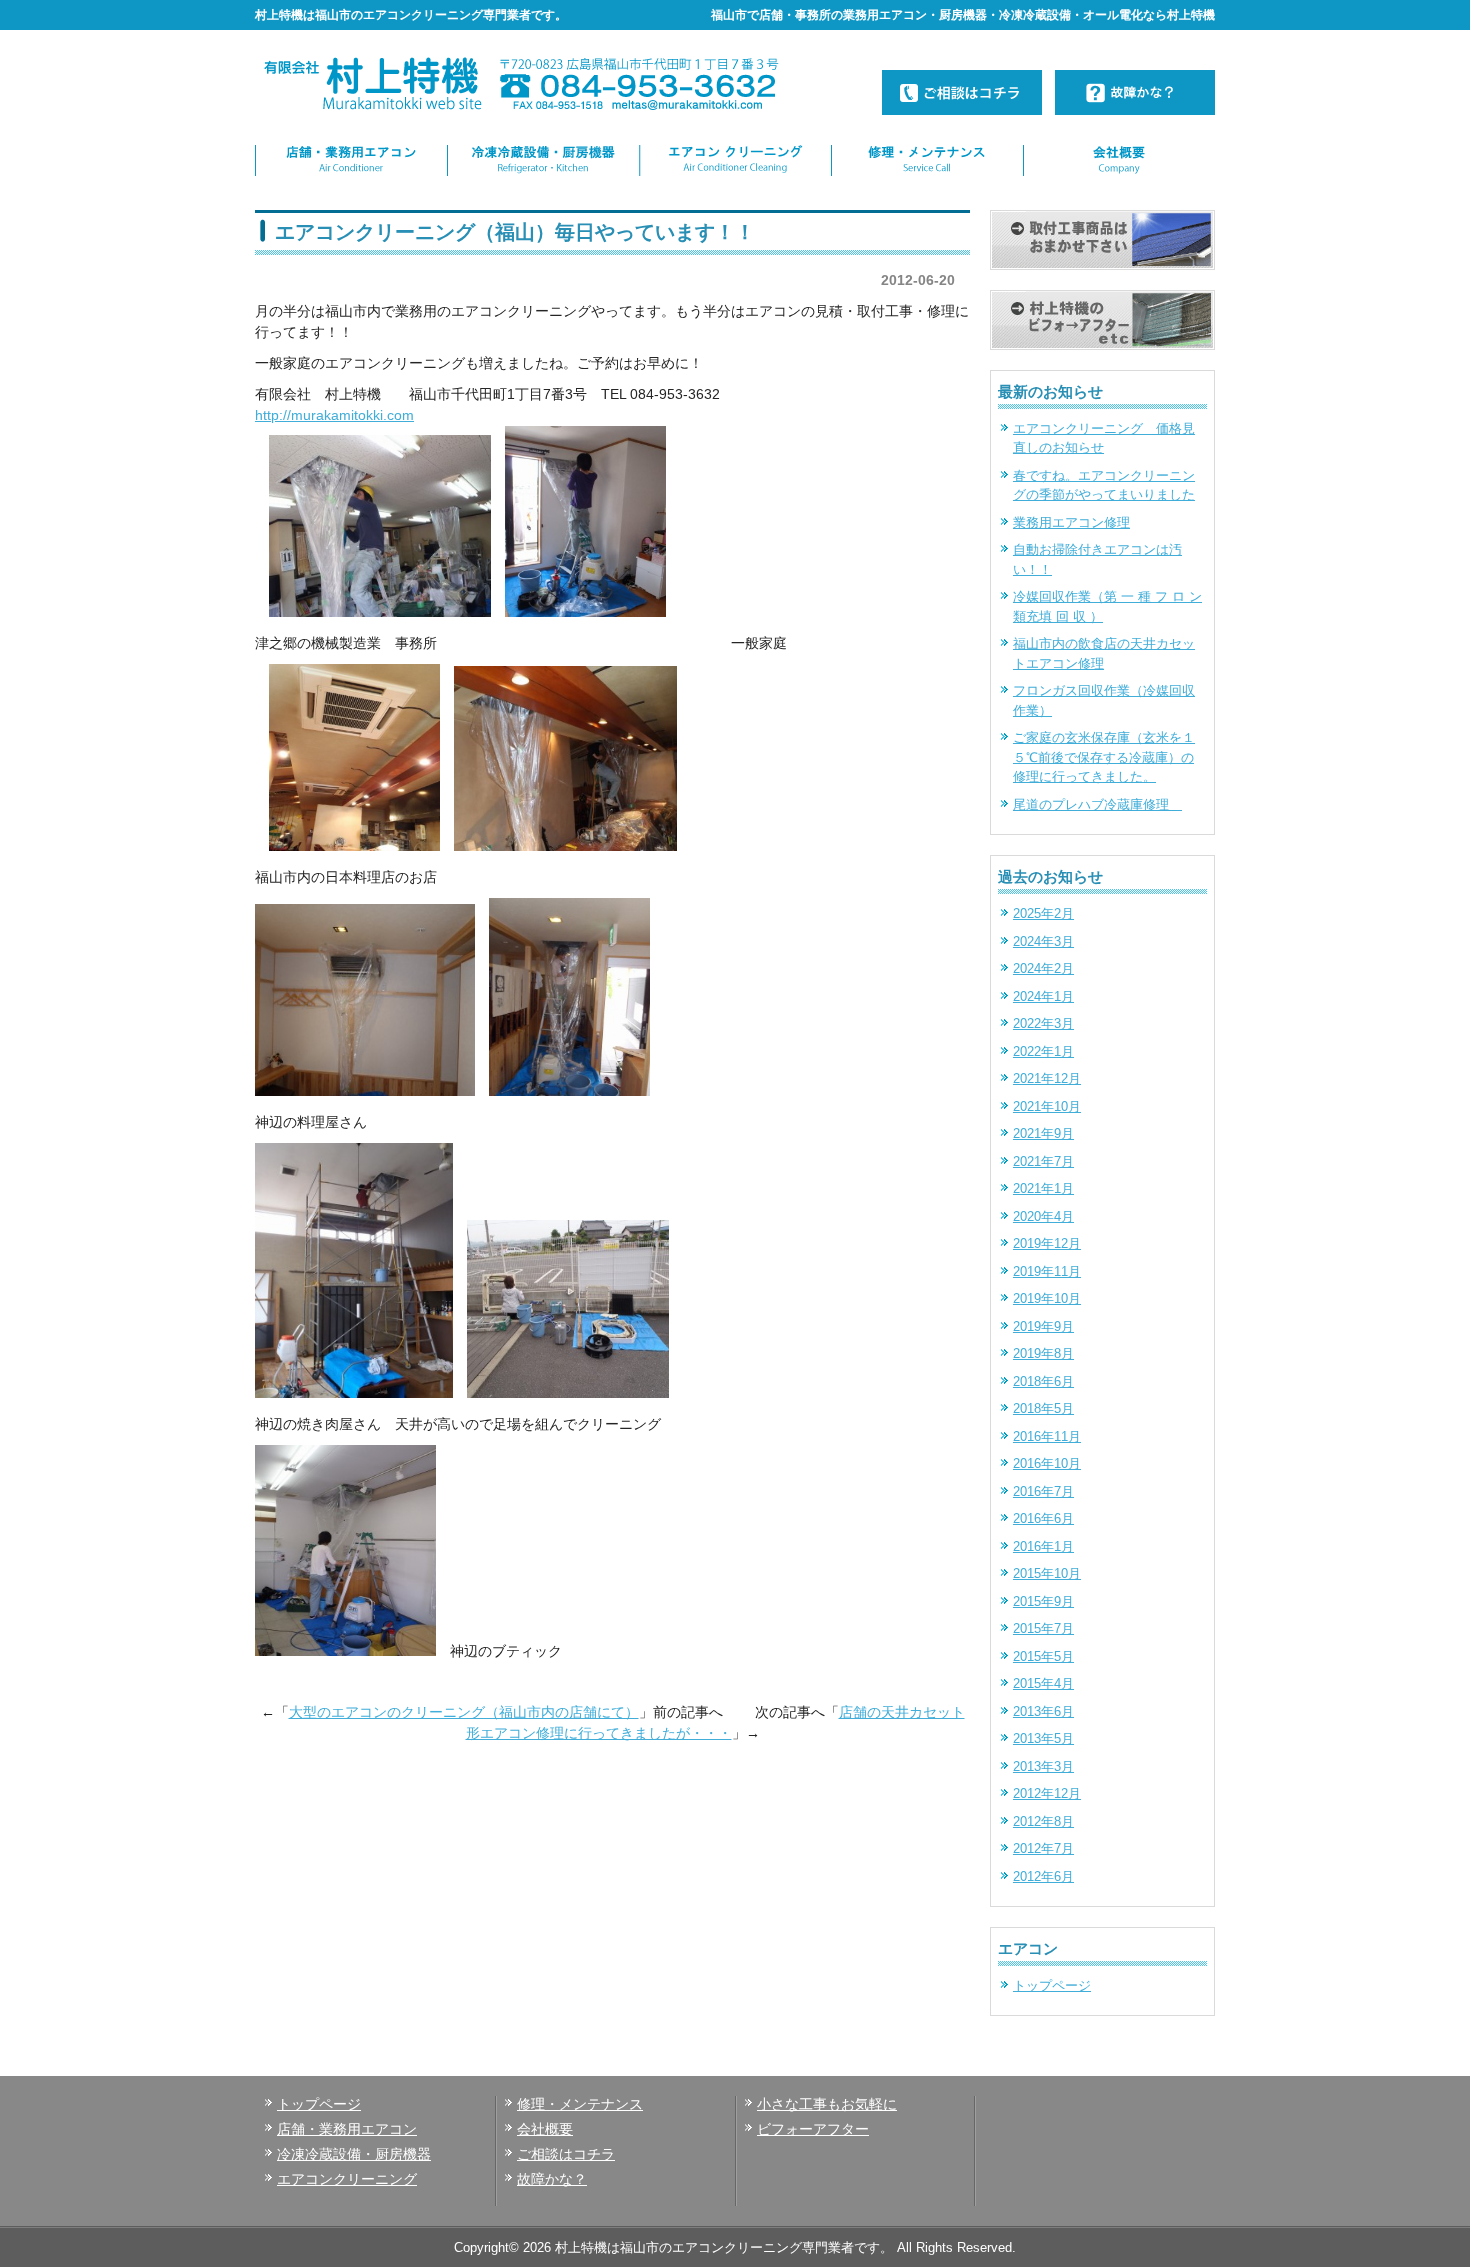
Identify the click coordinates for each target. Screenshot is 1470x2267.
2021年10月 (1047, 1106)
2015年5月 (1043, 1656)
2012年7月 (1043, 1848)
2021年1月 (1043, 1188)
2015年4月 (1043, 1683)
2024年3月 (1043, 941)
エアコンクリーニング (347, 2179)
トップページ (1052, 1985)
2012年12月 (1047, 1793)
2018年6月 (1043, 1381)
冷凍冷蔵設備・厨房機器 (354, 2154)
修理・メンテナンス (580, 2104)
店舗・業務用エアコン (347, 2129)
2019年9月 (1043, 1326)
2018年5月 (1043, 1408)
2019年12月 (1047, 1243)
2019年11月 (1047, 1271)
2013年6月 (1043, 1711)
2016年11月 (1047, 1436)
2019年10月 (1047, 1298)
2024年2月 (1043, 968)
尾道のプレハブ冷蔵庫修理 (1097, 804)
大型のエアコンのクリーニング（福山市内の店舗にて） (464, 1712)
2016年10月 (1047, 1463)
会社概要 (545, 2129)
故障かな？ (552, 2179)
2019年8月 (1043, 1353)
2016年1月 (1043, 1546)
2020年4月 (1043, 1216)
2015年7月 (1043, 1628)
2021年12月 (1047, 1078)
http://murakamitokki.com (334, 415)
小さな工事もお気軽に (827, 2104)
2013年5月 (1043, 1738)
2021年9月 (1043, 1133)
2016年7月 (1043, 1491)
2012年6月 (1043, 1876)
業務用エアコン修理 (1071, 522)
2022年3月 (1043, 1023)
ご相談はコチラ (566, 2154)
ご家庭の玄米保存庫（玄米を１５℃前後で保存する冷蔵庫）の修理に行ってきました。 (1104, 757)
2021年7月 (1043, 1161)
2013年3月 (1043, 1766)
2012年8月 (1043, 1821)
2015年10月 (1047, 1573)
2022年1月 (1043, 1051)
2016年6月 (1043, 1518)
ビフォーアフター (813, 2129)
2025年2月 (1043, 913)
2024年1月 (1043, 996)
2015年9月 (1043, 1601)
